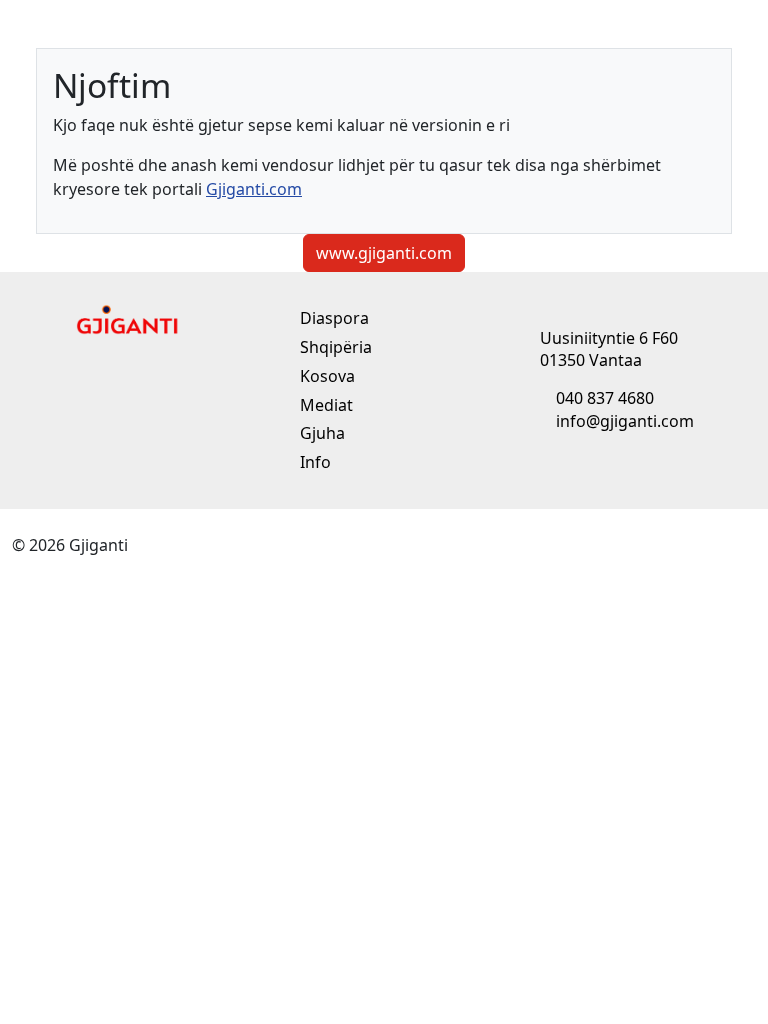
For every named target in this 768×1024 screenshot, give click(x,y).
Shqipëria (334, 347)
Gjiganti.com (254, 189)
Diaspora (332, 318)
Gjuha (320, 433)
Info (313, 462)
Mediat (324, 405)
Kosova (325, 376)
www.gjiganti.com (384, 253)
